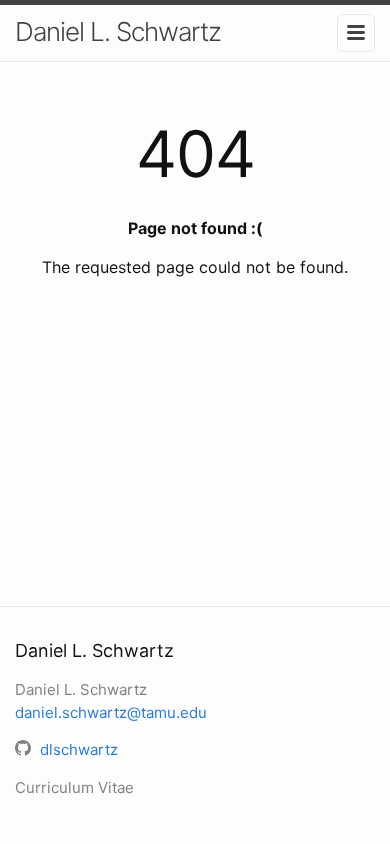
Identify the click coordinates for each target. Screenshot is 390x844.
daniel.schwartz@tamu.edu (111, 712)
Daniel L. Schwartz (118, 31)
